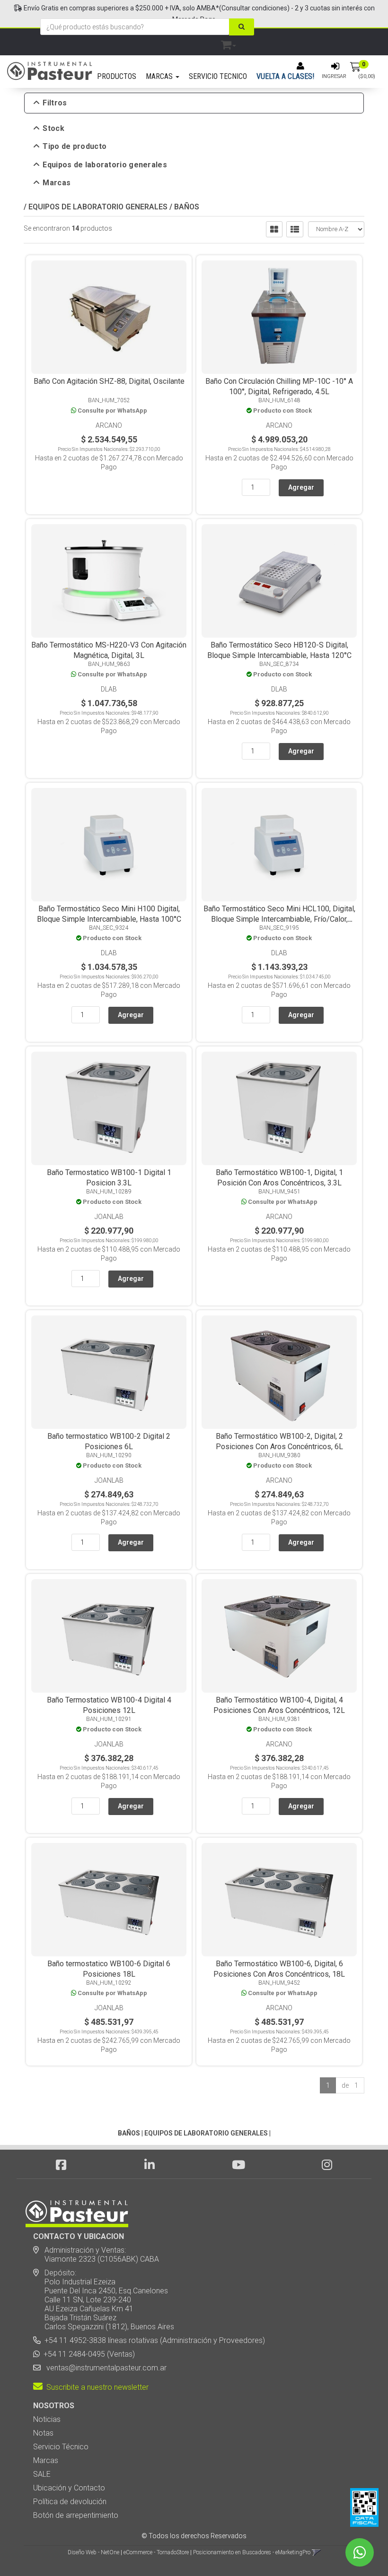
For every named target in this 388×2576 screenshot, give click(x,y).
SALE (42, 2474)
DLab (109, 689)
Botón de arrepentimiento (76, 2515)
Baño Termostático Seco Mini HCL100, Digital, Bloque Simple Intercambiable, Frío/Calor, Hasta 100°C (279, 919)
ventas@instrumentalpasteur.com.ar (105, 2368)
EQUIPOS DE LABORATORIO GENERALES (98, 207)
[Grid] (274, 229)
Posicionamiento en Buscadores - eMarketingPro (252, 2552)
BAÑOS (187, 207)
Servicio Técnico (61, 2447)
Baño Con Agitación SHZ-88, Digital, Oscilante (109, 381)
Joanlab (109, 1217)
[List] (295, 229)
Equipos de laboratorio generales (105, 165)
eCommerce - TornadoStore (156, 2552)
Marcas (57, 183)
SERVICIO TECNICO (218, 76)
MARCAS (160, 76)
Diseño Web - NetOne (93, 2552)
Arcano (109, 425)
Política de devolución (70, 2502)
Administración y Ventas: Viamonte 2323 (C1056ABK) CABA (96, 2255)
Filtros (55, 103)
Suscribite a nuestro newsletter (96, 2387)
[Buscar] (242, 27)
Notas (43, 2433)
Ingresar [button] (334, 76)
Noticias (47, 2419)
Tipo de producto (75, 147)
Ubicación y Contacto (69, 2488)
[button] (229, 43)
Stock (53, 129)
